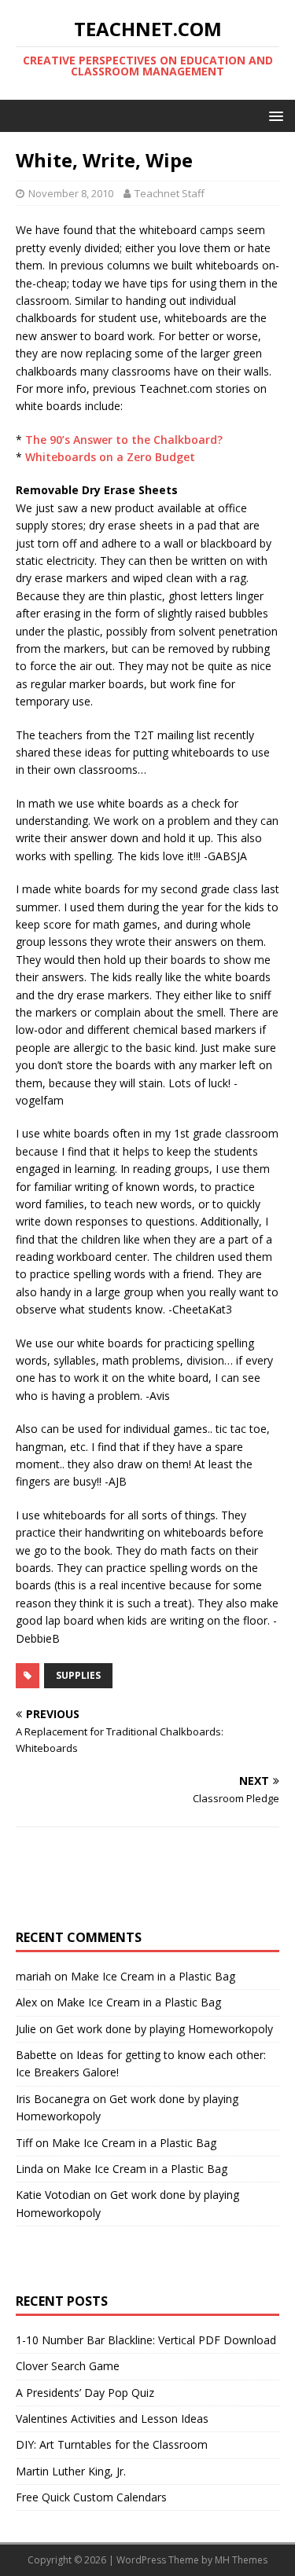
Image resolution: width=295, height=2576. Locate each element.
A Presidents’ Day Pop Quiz (85, 2393)
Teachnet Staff (170, 193)
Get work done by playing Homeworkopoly (164, 2029)
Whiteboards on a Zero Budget (110, 457)
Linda (29, 2169)
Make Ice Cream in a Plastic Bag (153, 1976)
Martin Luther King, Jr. (71, 2471)
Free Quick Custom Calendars (91, 2497)
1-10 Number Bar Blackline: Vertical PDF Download (146, 2340)
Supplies (78, 1675)
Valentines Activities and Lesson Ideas (112, 2418)
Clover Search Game (68, 2366)
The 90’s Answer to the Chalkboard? (124, 440)
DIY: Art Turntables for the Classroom (112, 2444)
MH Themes (241, 2560)
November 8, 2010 (71, 193)
